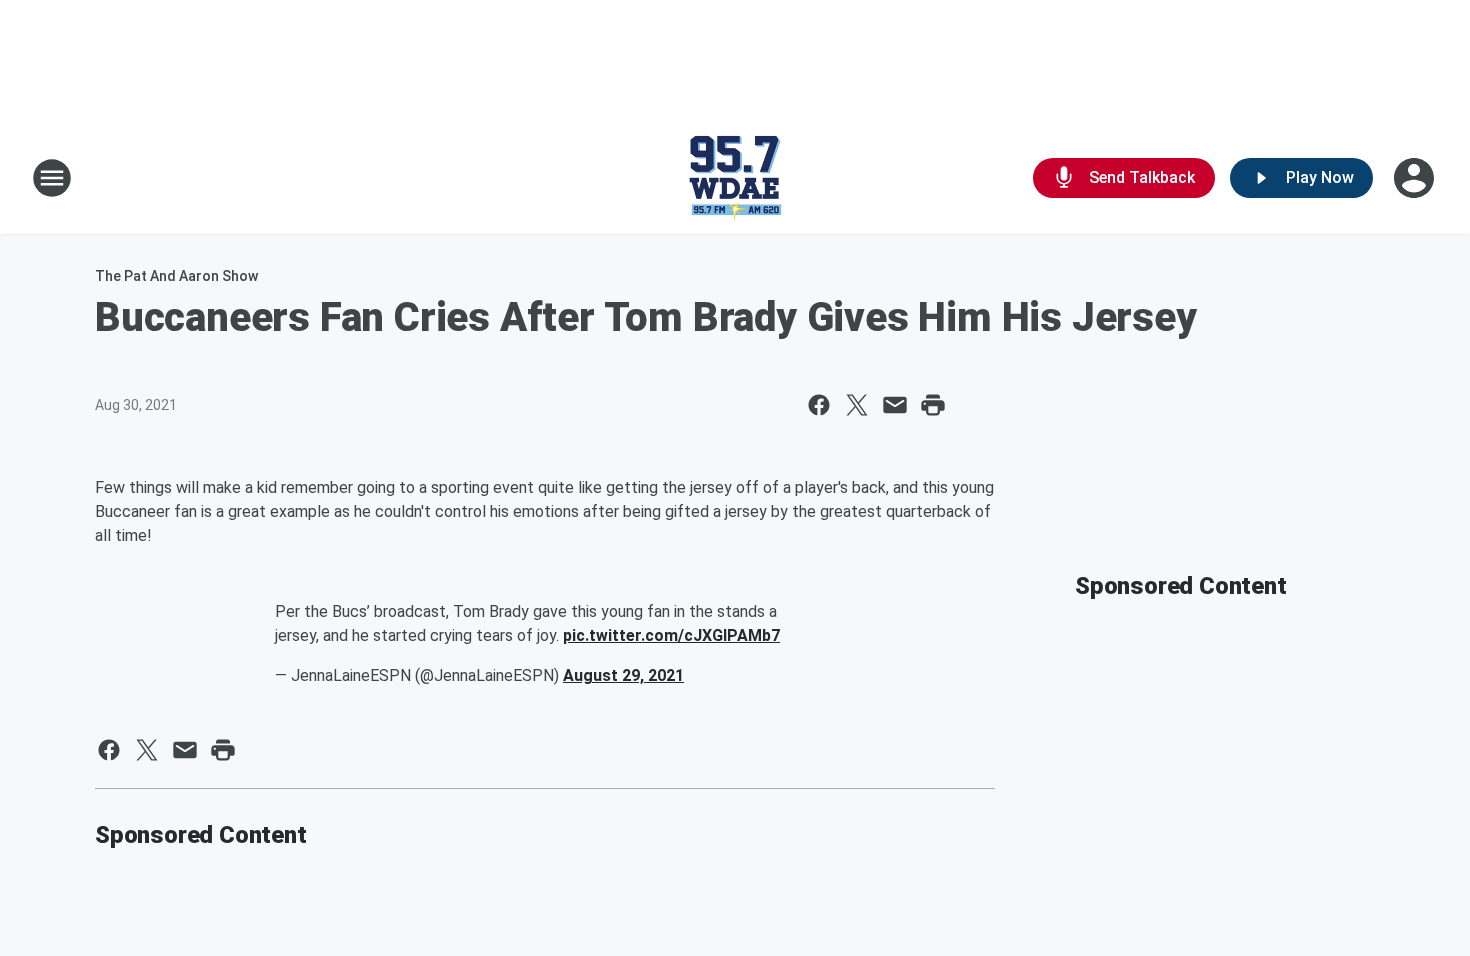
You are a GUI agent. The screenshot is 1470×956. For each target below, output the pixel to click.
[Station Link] (735, 178)
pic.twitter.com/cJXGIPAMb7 (671, 635)
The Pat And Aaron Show (176, 276)
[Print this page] (933, 405)
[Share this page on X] (857, 405)
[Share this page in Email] (895, 405)
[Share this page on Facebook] (819, 405)
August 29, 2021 (623, 675)
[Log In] (1416, 178)
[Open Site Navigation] (52, 178)
